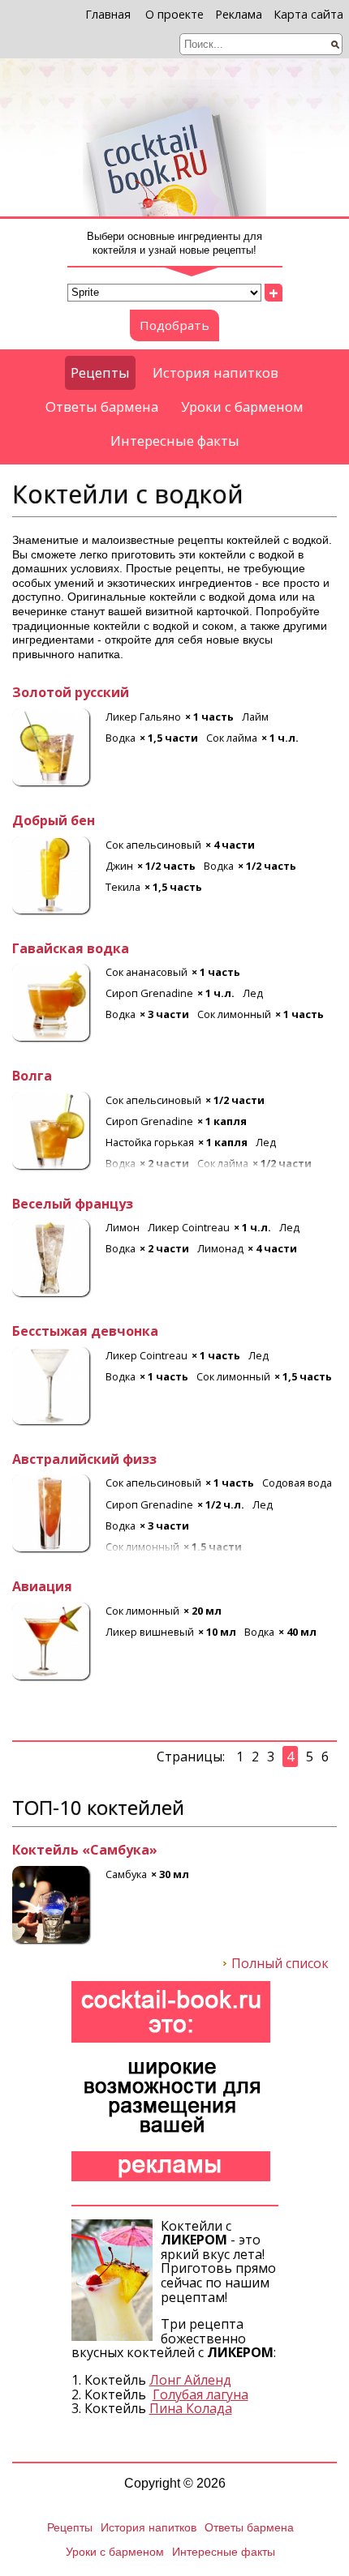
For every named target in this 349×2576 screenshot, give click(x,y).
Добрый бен (54, 821)
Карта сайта (308, 14)
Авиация (42, 1587)
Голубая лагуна (200, 2394)
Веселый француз (73, 1205)
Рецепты (100, 372)
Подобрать (174, 325)
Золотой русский (71, 693)
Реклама (239, 14)
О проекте (174, 14)
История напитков (215, 372)
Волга (32, 1076)
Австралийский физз (84, 1460)
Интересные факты (175, 441)
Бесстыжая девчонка (85, 1332)
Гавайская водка (71, 949)
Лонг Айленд (190, 2380)
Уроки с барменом (242, 407)
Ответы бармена (102, 407)
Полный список (280, 1964)
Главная (108, 14)
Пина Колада (191, 2408)
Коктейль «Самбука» (85, 1851)
